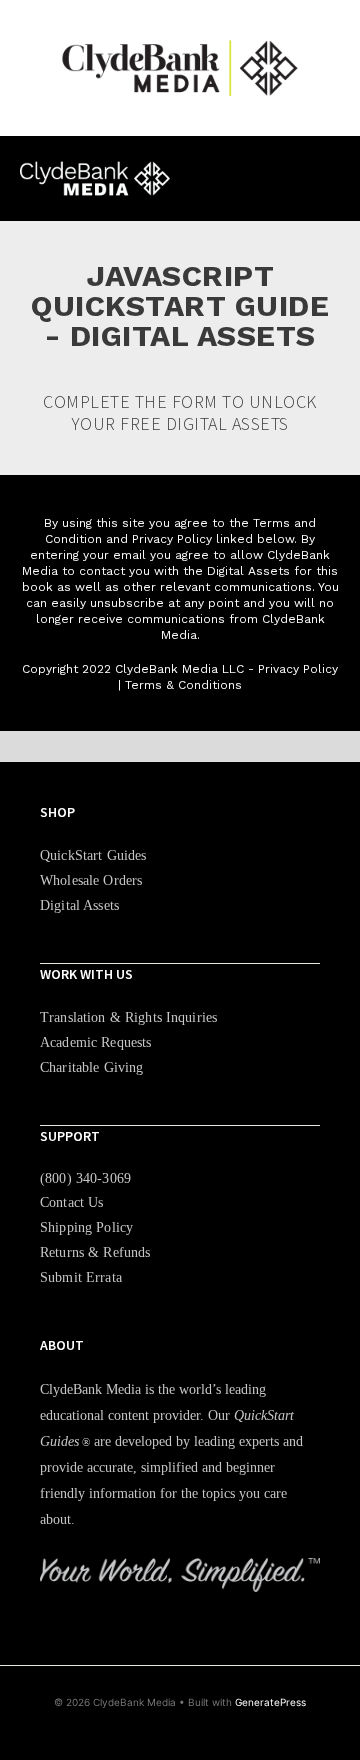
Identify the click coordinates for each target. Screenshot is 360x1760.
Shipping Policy (86, 1227)
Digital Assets (79, 905)
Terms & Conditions (183, 685)
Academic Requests (95, 1042)
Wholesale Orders (91, 880)
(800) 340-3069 (85, 1178)
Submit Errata (81, 1277)
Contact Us (71, 1202)
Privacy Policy (298, 669)
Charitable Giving (91, 1067)
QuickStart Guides (93, 855)
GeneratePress (270, 1702)
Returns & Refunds (95, 1252)
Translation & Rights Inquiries (128, 1017)
